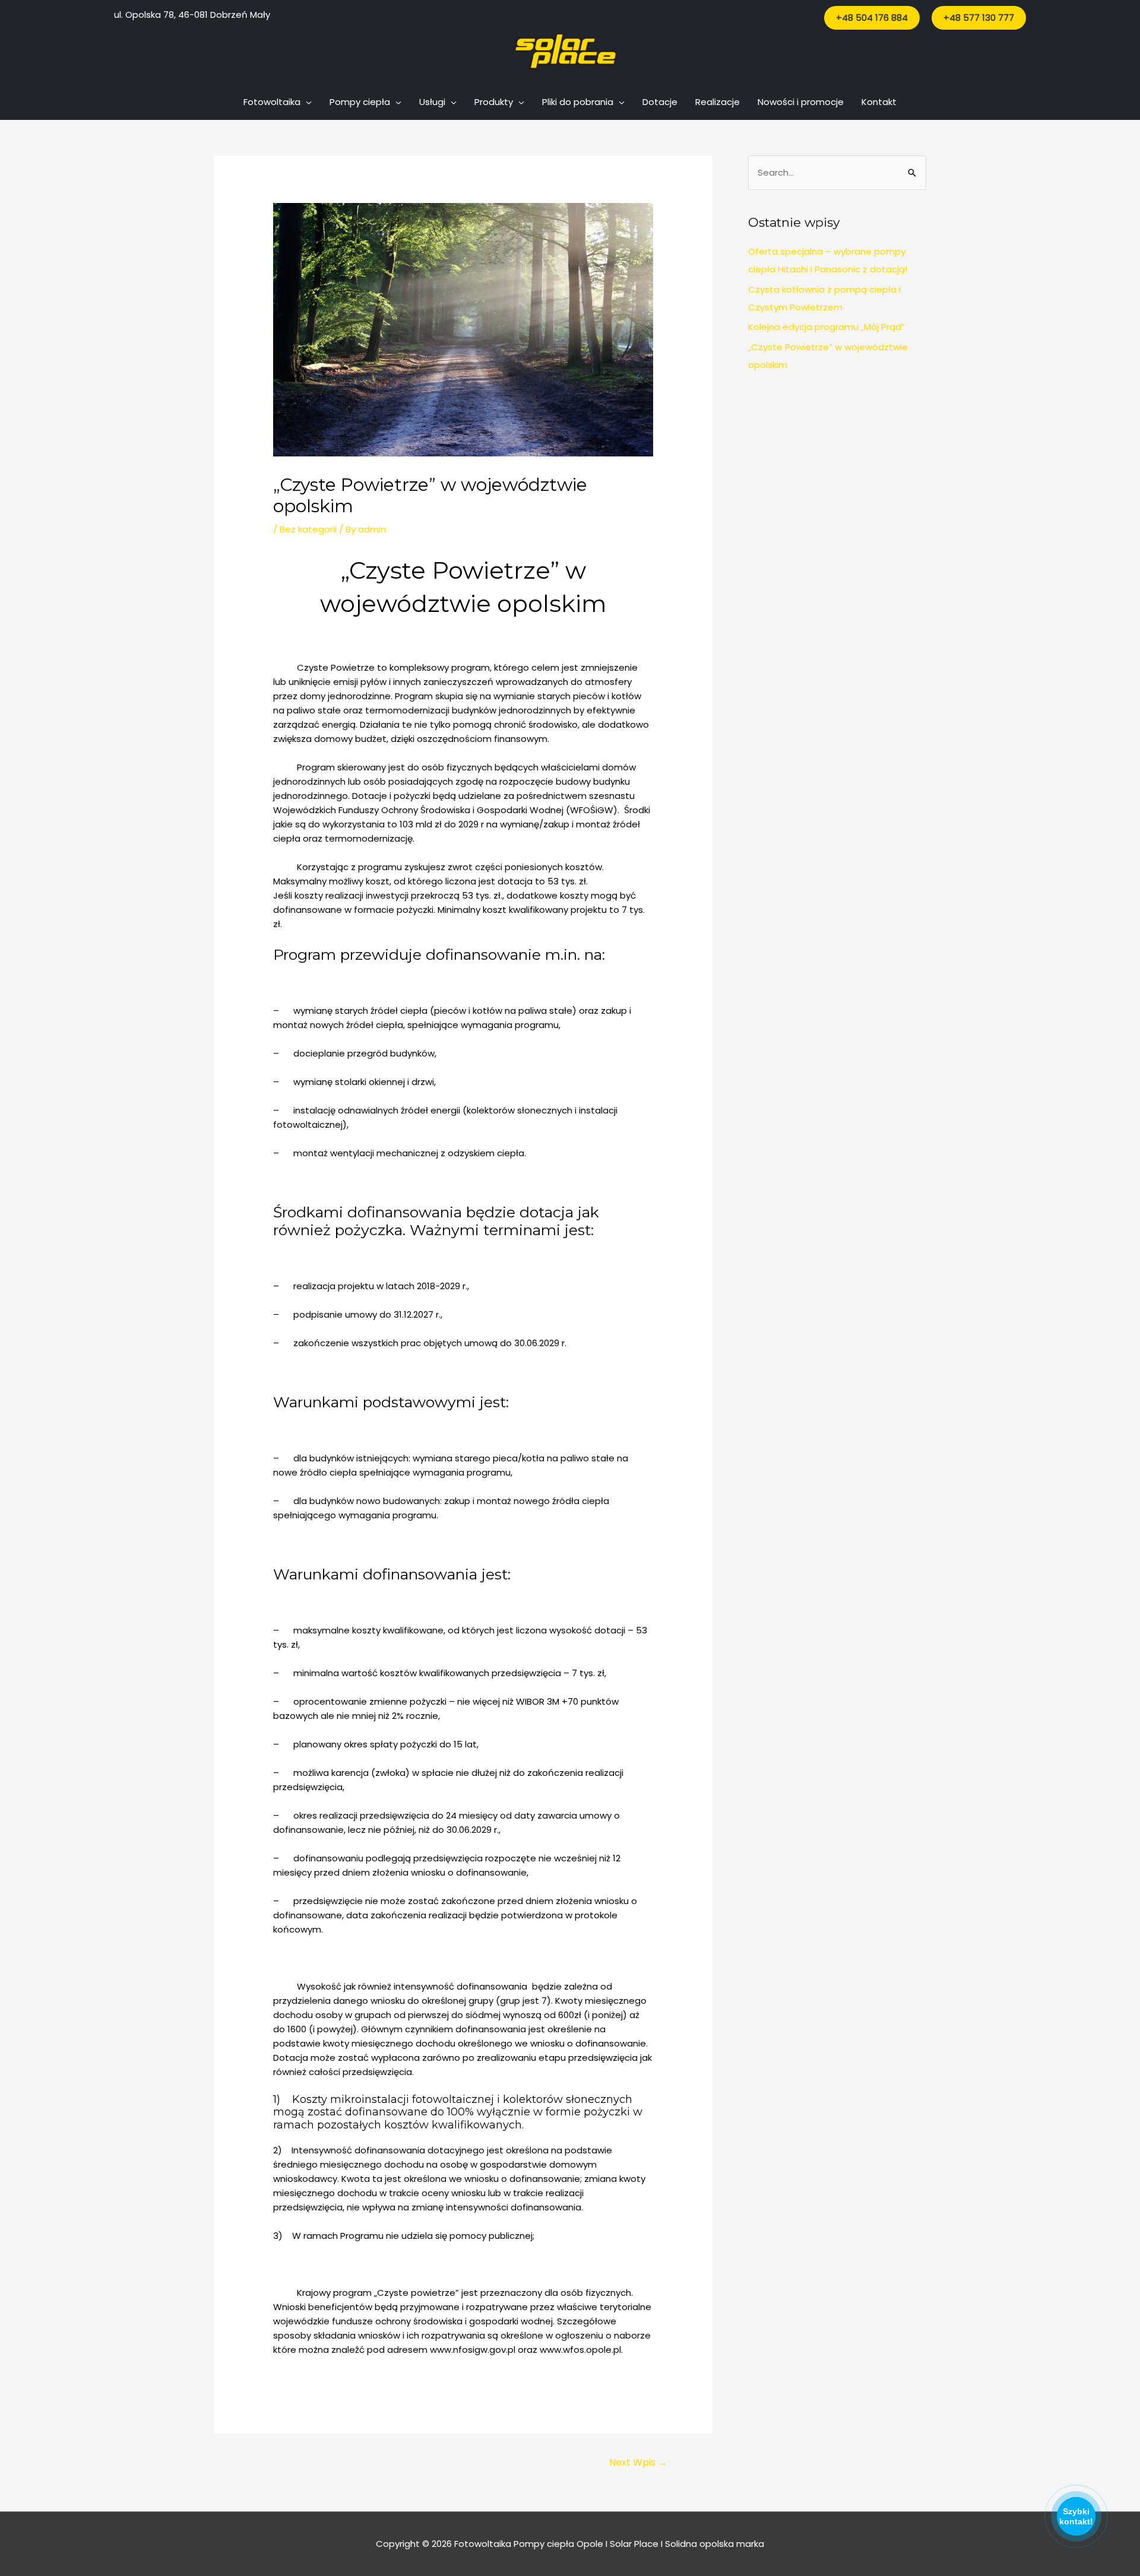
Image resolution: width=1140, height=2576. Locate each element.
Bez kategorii (308, 529)
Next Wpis (638, 2462)
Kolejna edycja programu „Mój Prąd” (826, 327)
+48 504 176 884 (872, 18)
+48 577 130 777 (979, 18)
